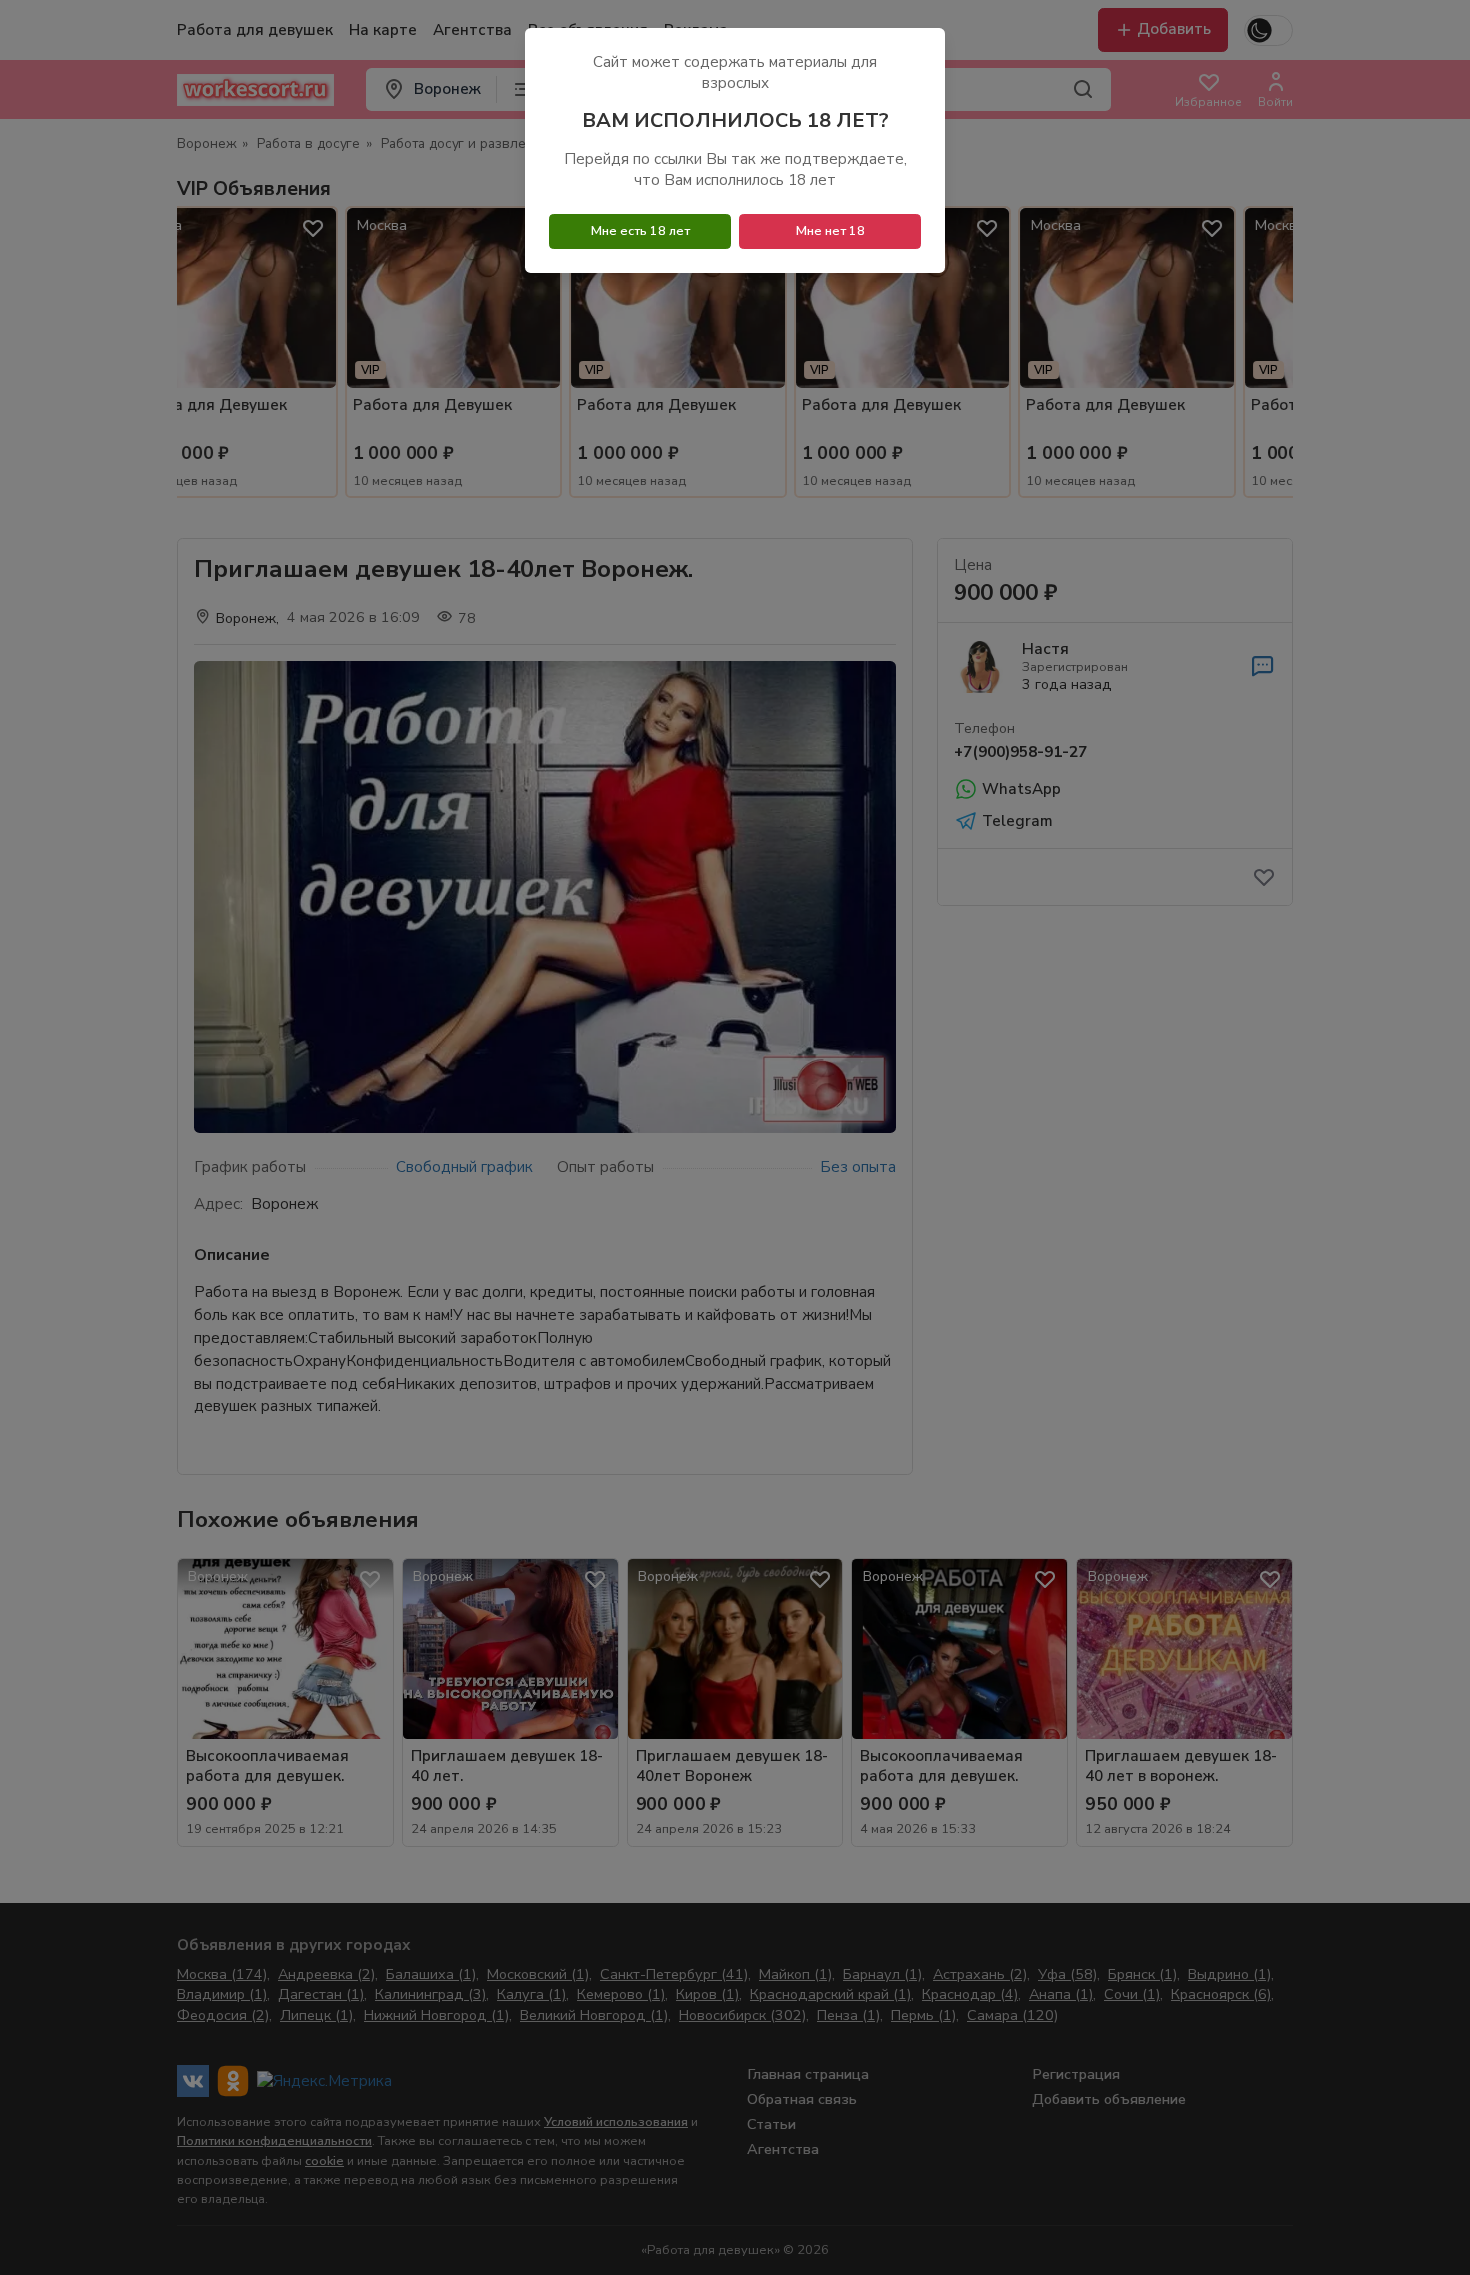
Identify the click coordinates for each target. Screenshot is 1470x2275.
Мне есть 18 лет (640, 231)
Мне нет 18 (830, 231)
